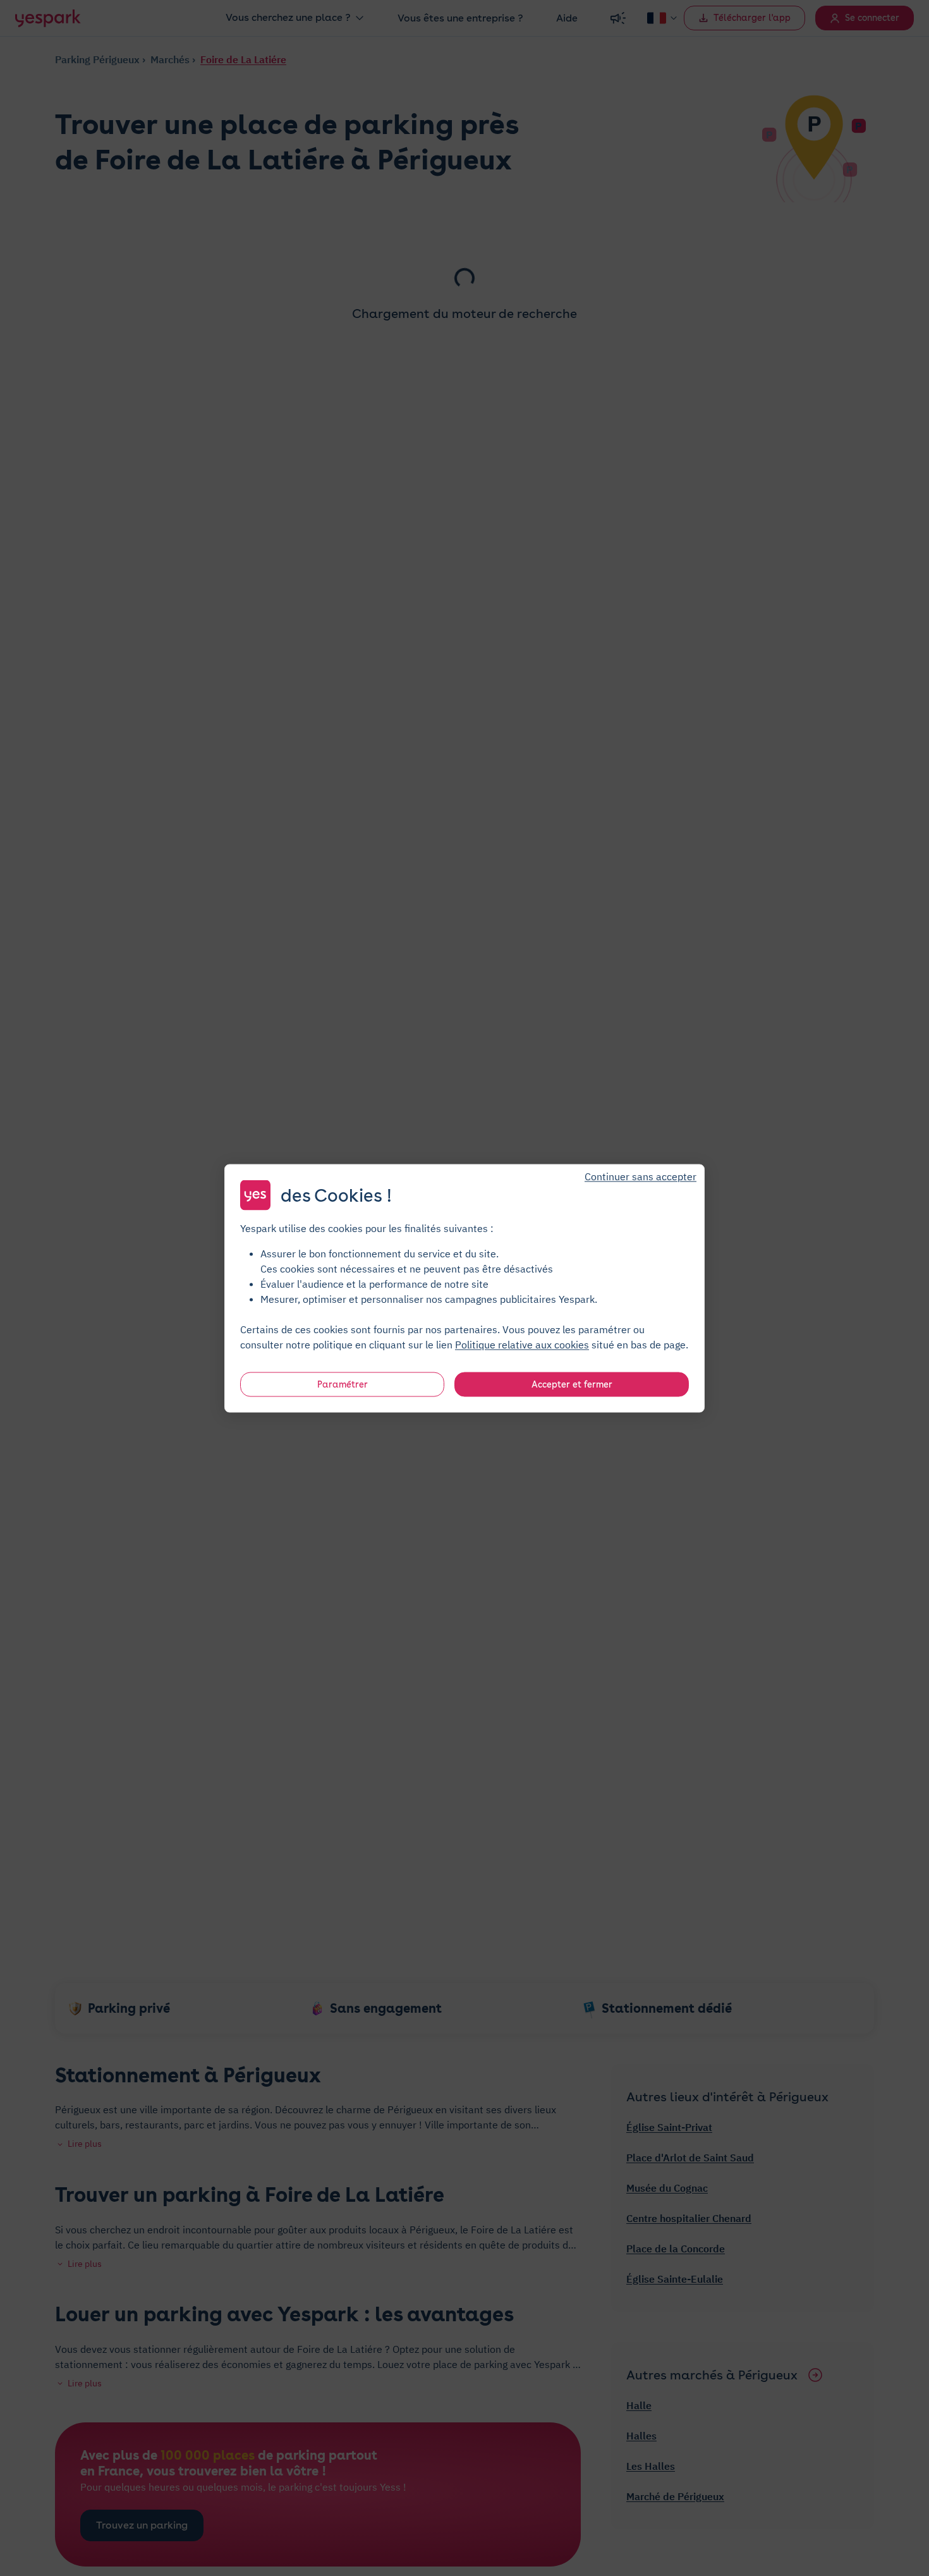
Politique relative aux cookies (522, 1344)
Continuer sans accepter (641, 1176)
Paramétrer (343, 1384)
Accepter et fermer (572, 1384)
